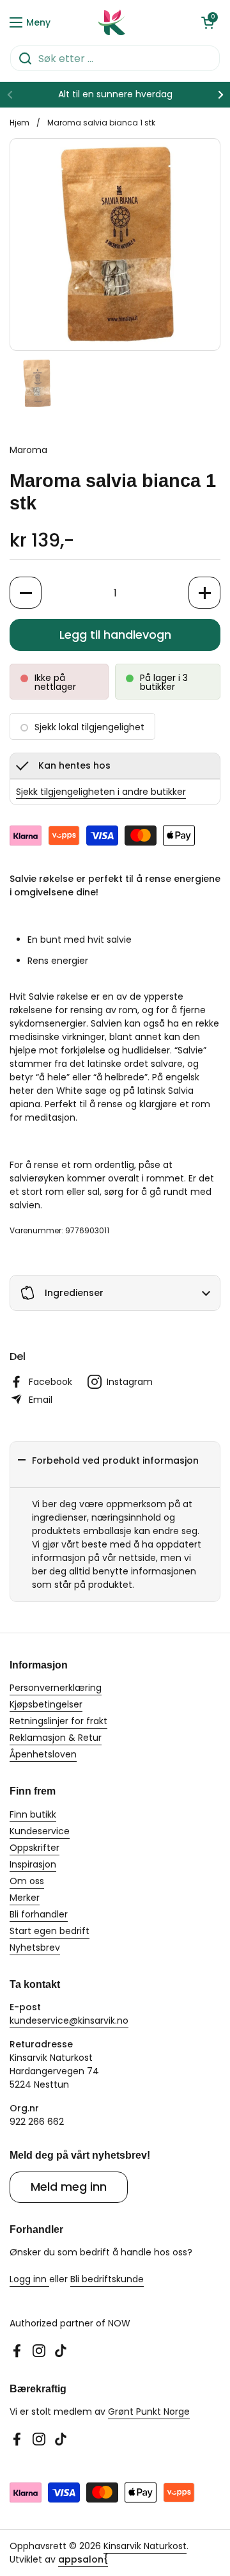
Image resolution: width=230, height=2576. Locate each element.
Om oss (27, 1881)
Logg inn (29, 2279)
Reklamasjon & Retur (56, 1738)
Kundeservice (40, 1831)
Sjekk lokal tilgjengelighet (89, 727)
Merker (25, 1898)
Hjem (19, 123)
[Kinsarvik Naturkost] (112, 22)
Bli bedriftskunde (107, 2279)
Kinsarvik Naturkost (145, 2546)
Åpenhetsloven (43, 1754)
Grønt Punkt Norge (149, 2412)
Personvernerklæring (56, 1688)
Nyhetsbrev (35, 1948)
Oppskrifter (34, 1848)
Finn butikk (33, 1814)
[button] (208, 22)
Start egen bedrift (50, 1931)
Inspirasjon (33, 1864)
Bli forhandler (39, 1914)
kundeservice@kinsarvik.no (69, 2020)
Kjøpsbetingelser (46, 1704)
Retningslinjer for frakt (58, 1721)
